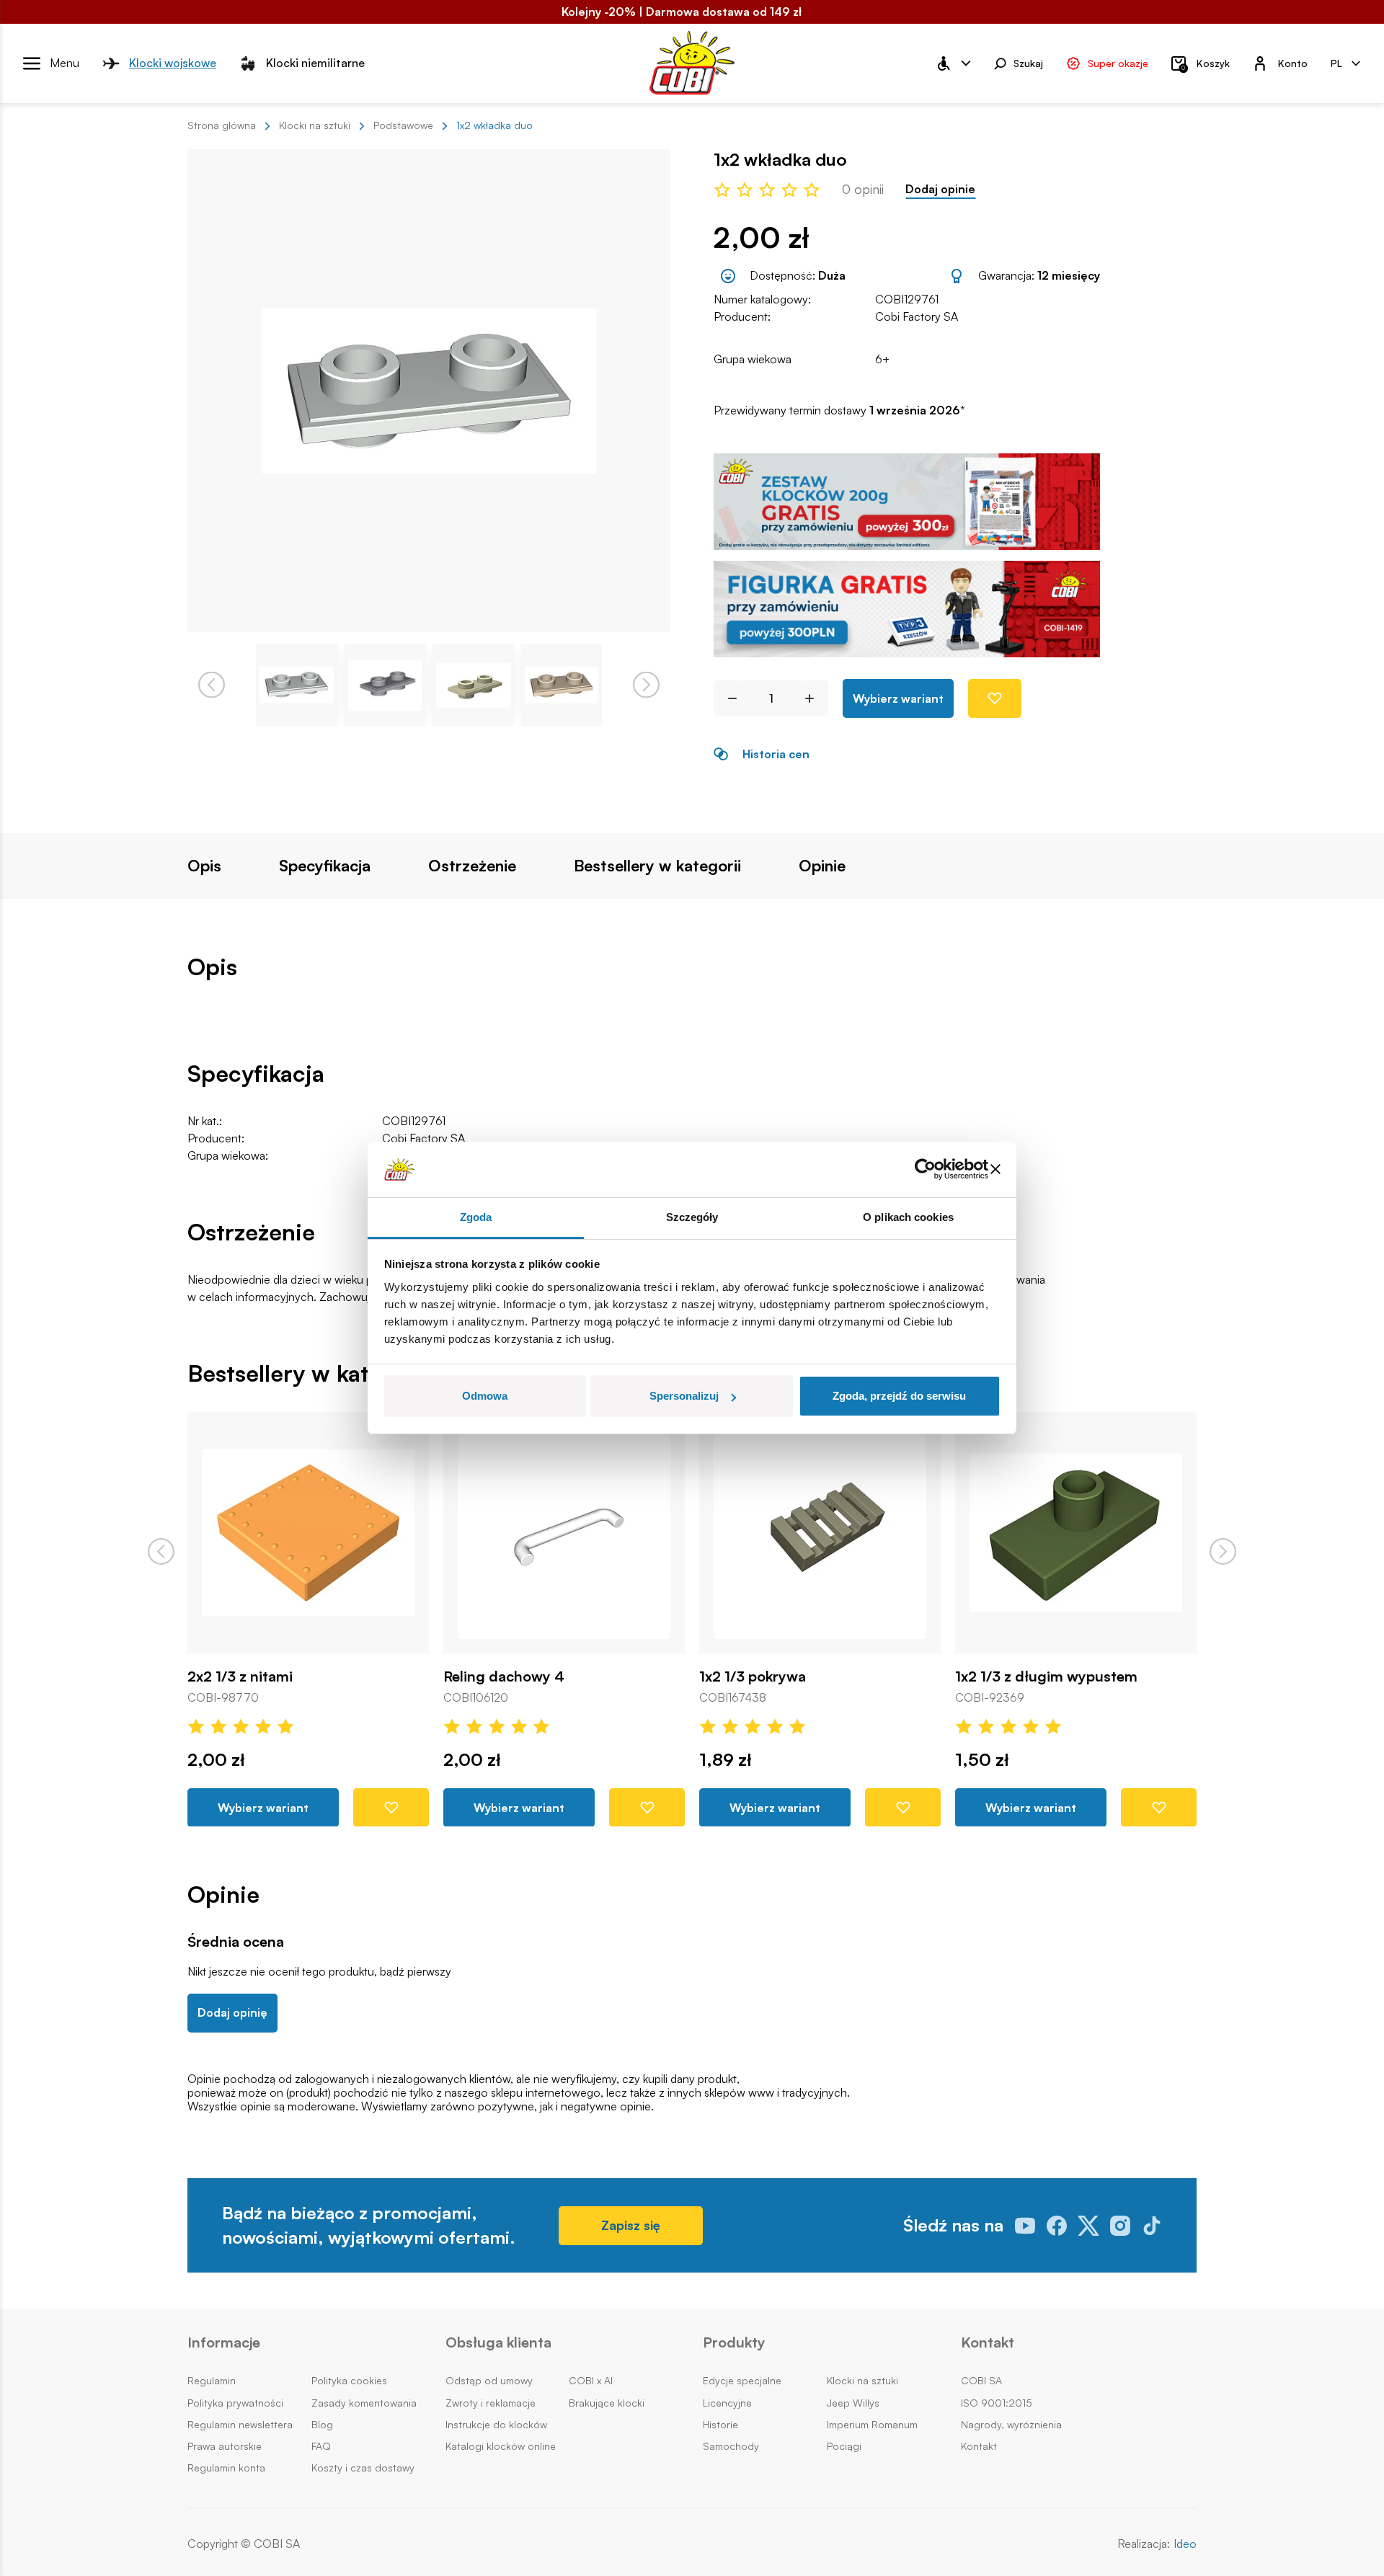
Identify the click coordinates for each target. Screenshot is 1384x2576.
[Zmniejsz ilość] (727, 698)
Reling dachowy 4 (504, 1676)
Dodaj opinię (232, 2012)
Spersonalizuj (684, 1396)
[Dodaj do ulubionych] (995, 698)
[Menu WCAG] (953, 63)
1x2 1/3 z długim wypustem (1046, 1676)
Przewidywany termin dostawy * (839, 410)
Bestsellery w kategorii (657, 866)
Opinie (822, 866)
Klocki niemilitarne (315, 63)
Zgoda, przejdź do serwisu (899, 1396)
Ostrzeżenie (472, 866)
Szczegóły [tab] (692, 1217)
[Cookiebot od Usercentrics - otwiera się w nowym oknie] (925, 1170)
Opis (204, 866)
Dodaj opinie (940, 189)
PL (1336, 62)
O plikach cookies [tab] (908, 1217)
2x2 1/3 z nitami (240, 1676)
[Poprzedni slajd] (161, 1551)
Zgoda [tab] (476, 1217)
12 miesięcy (1069, 275)
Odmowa (485, 1396)
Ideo (1185, 2544)
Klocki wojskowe (173, 63)
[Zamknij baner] (995, 1170)
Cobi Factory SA (917, 316)
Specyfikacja (325, 866)
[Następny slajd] (1223, 1551)
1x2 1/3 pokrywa (753, 1676)
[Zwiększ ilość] (815, 698)
